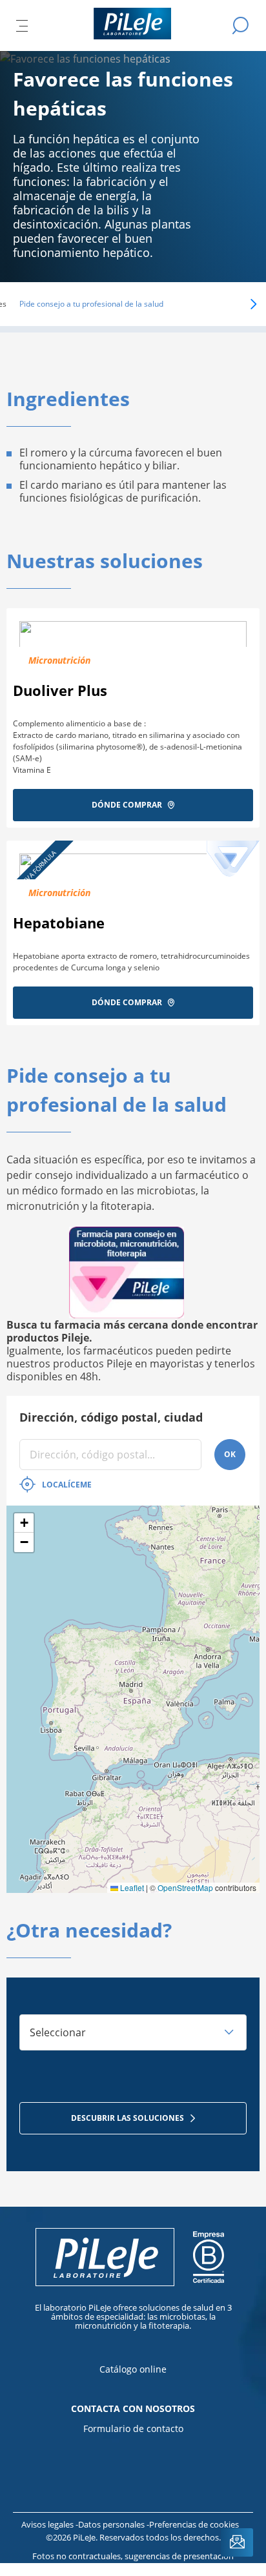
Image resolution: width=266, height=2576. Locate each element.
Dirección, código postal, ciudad (111, 1417)
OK (230, 1454)
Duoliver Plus (60, 690)
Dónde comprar (127, 805)
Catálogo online (133, 2369)
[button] (235, 304)
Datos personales (112, 2524)
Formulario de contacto (133, 2428)
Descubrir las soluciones (128, 2118)
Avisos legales (48, 2524)
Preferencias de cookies (194, 2524)
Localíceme (67, 1485)
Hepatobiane (59, 923)
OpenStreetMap (185, 1887)
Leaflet (131, 1887)
